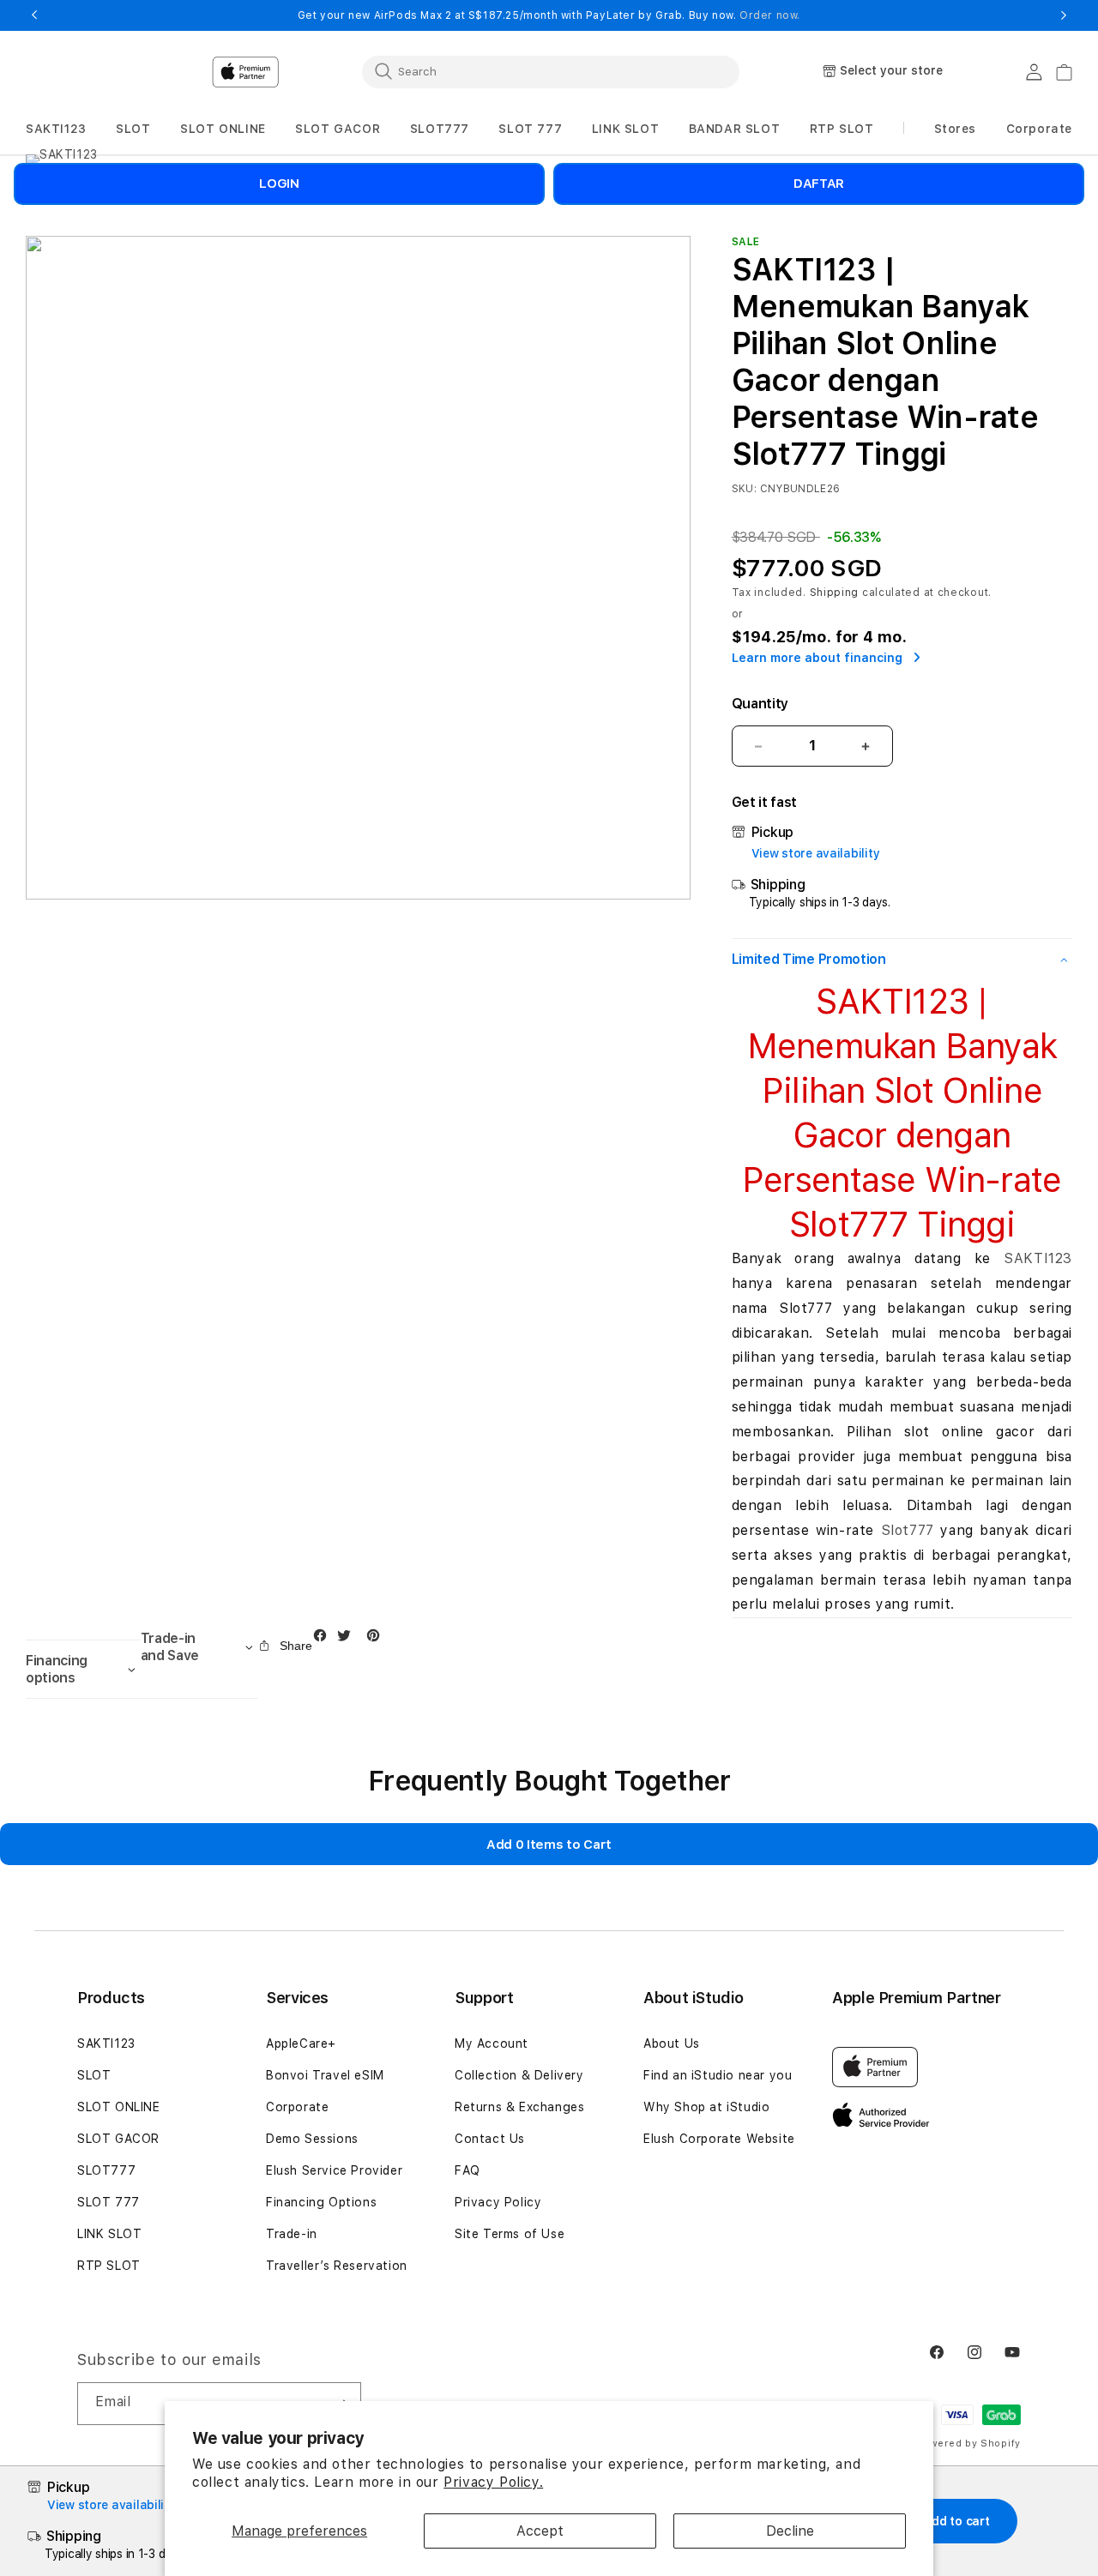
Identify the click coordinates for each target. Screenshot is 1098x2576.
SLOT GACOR (118, 2139)
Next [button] (1064, 15)
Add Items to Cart (549, 1845)
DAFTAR (819, 184)
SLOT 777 (109, 2202)
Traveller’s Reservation (337, 2266)
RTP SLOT (109, 2266)
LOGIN (279, 184)
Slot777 (908, 1530)
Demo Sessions (312, 2139)
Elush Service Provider (334, 2170)
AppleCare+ (301, 2043)
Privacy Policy (498, 2202)
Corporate (297, 2107)
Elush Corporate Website (719, 2139)
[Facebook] (324, 1639)
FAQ (468, 2170)
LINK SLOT (109, 2234)
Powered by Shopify (968, 2444)
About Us (672, 2043)
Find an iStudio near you (718, 2075)
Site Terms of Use (510, 2234)
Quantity (760, 704)
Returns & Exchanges (519, 2107)
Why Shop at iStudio (706, 2107)
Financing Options (321, 2202)
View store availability (816, 853)
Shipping (835, 593)
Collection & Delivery (519, 2075)
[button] (56, 129)
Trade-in (292, 2234)
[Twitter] (348, 1639)
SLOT (94, 2075)
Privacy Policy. (493, 2482)
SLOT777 (106, 2170)
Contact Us (490, 2139)
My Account (492, 2043)
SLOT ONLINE (119, 2107)
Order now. (770, 15)
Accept (540, 2531)
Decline (790, 2531)
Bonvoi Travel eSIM (325, 2075)
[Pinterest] (377, 1639)
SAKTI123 (1038, 1258)
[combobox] (551, 71)
